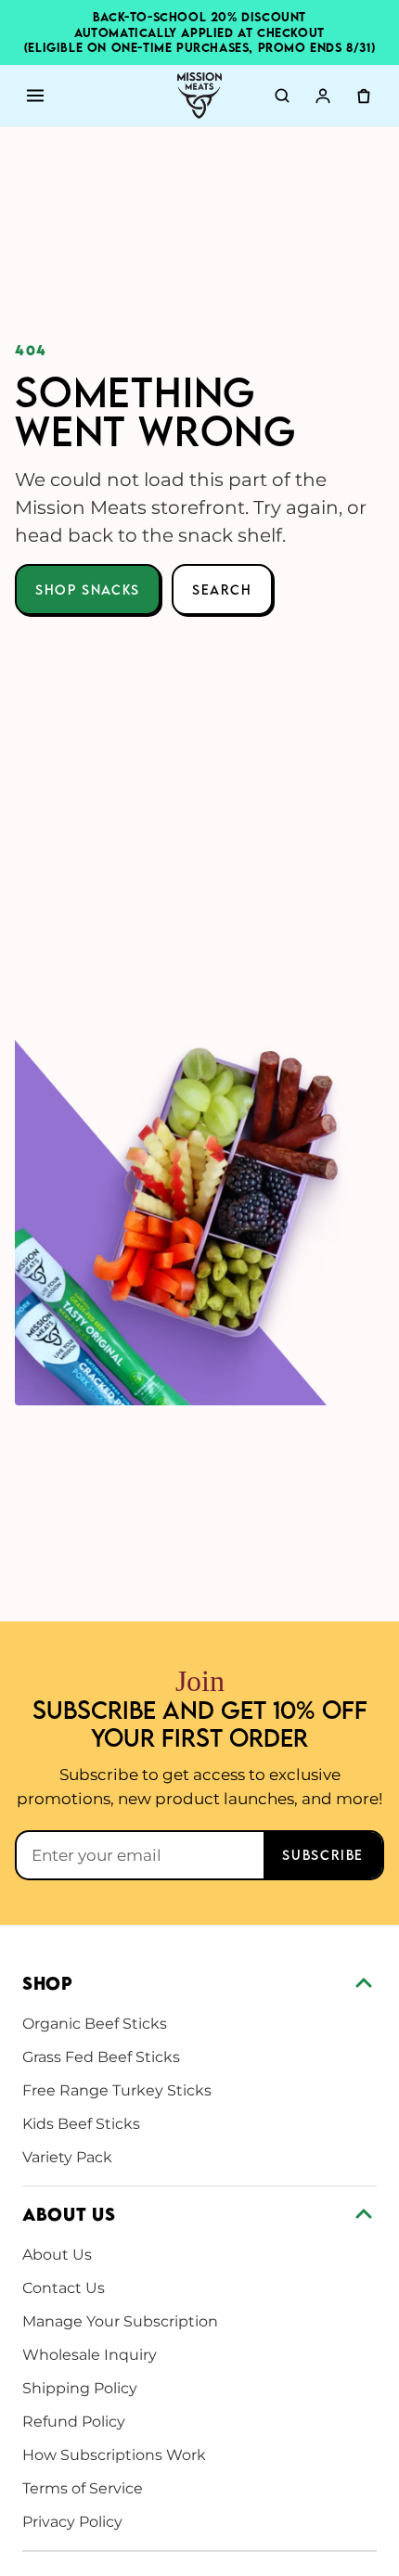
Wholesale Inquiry (90, 2355)
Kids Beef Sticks (81, 2124)
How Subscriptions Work (114, 2455)
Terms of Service (83, 2488)
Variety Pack (67, 2157)
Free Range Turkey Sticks (117, 2090)
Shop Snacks (88, 590)
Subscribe (323, 1855)
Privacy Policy (72, 2522)
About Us (69, 2214)
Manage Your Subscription (120, 2321)
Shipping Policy (80, 2388)
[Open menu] (35, 96)
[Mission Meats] (199, 96)
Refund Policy (74, 2422)
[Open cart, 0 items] (364, 96)
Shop (48, 1983)
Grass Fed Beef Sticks (101, 2057)
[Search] (282, 96)
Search (222, 590)
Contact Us (64, 2288)
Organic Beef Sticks (95, 2024)
